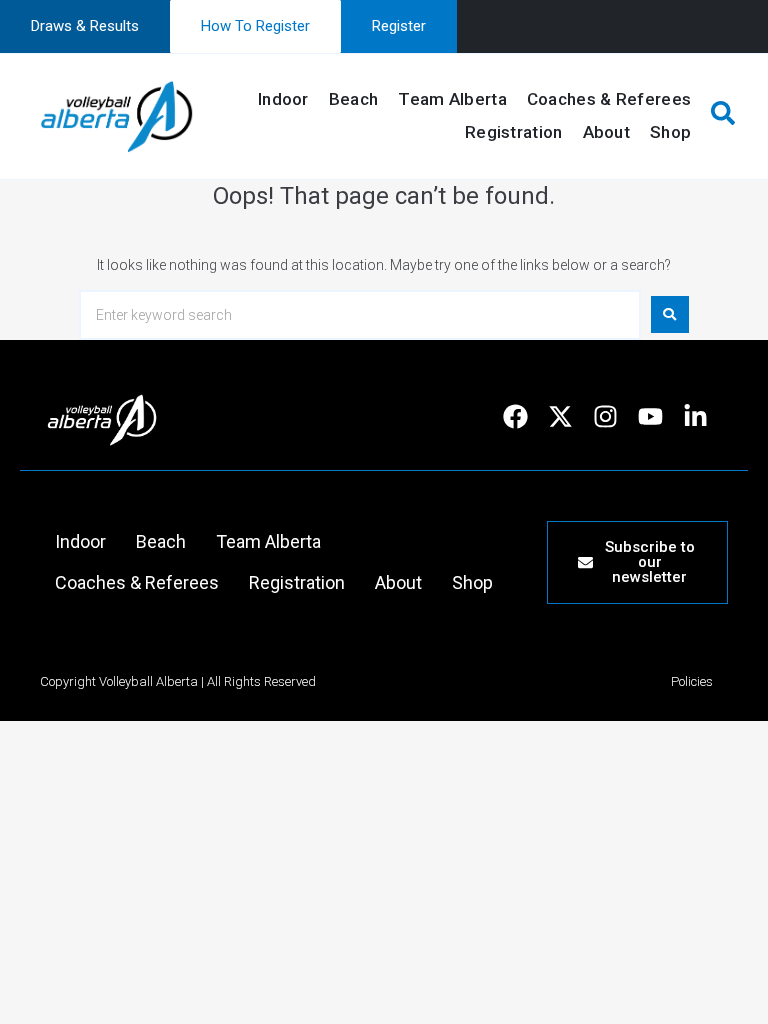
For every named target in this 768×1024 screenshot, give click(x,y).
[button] (719, 116)
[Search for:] (360, 315)
